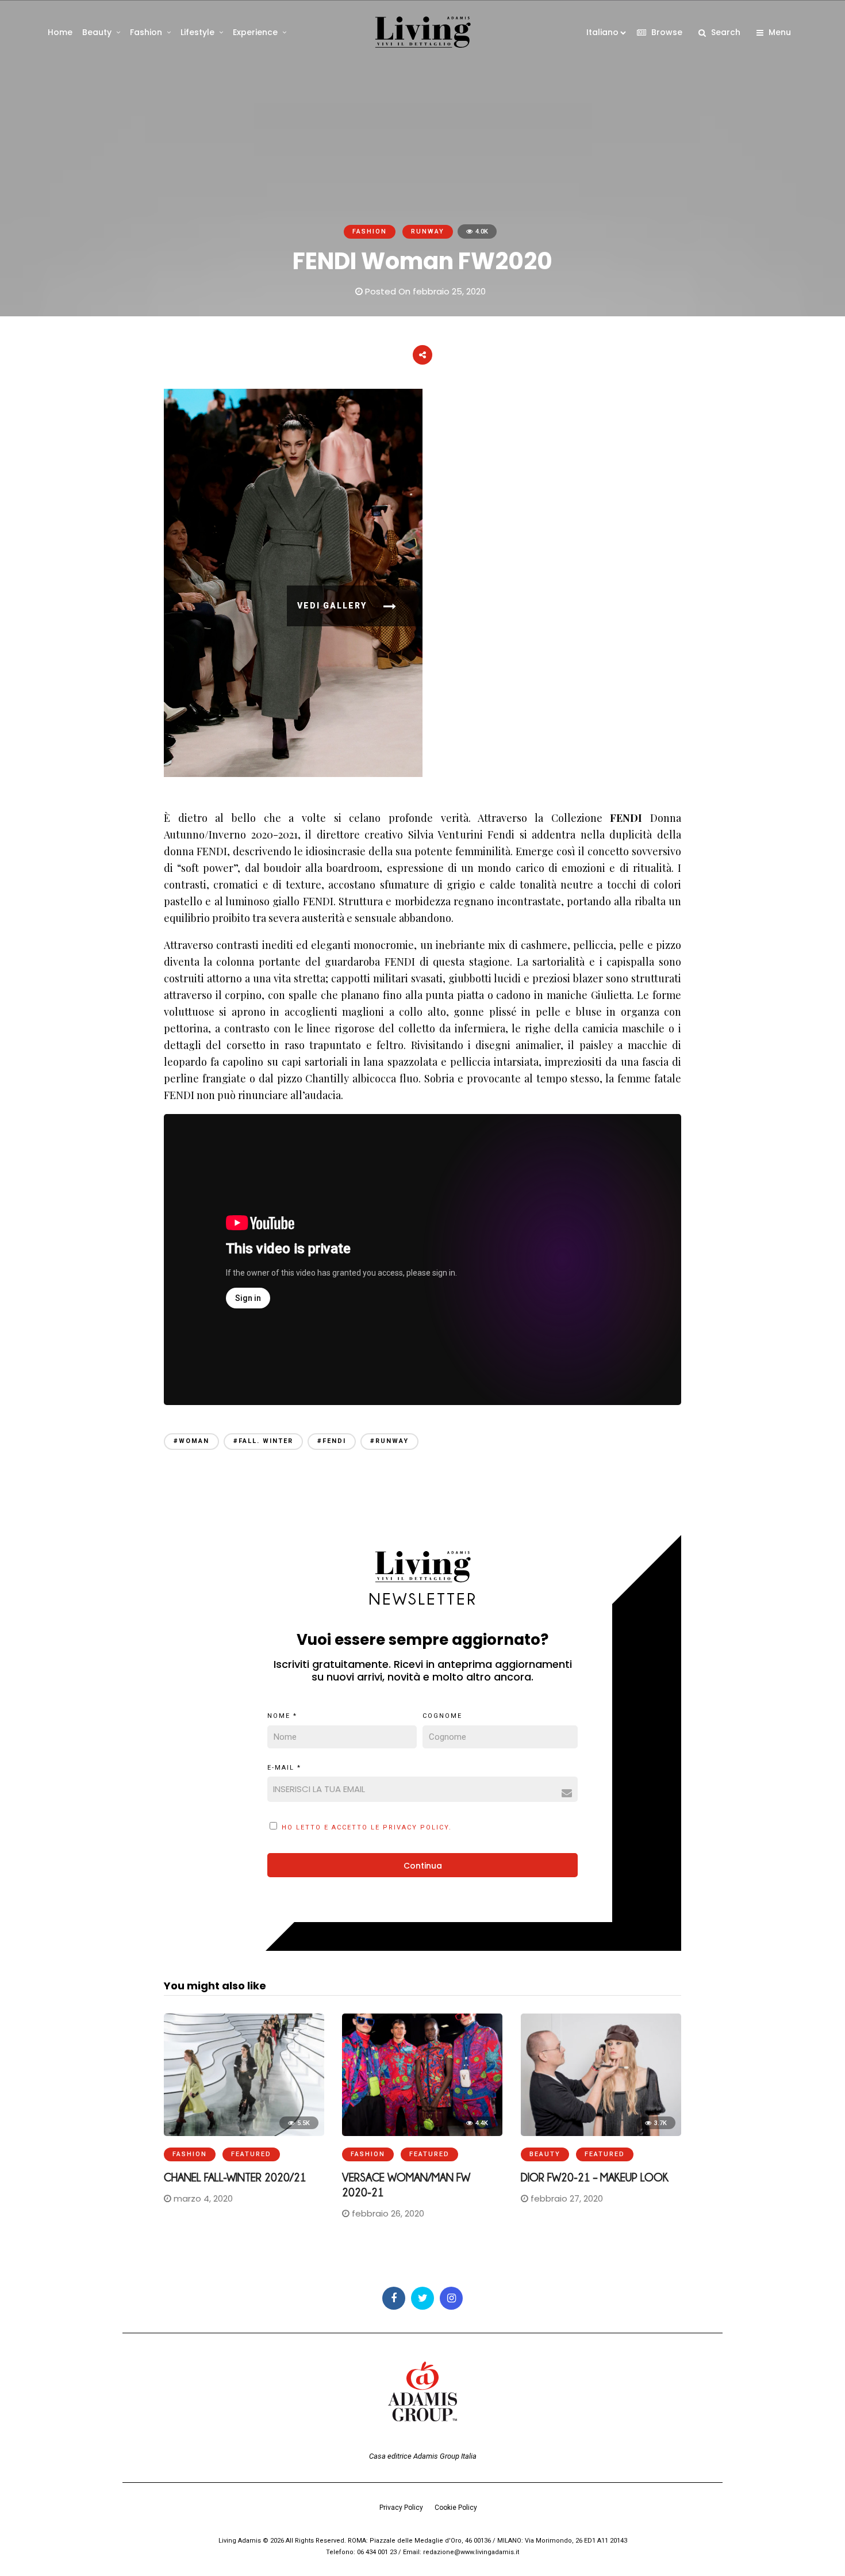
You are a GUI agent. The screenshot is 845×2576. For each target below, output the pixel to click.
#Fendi (332, 1441)
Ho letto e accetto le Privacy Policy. (367, 1827)
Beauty (97, 32)
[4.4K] (422, 2133)
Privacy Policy (401, 2508)
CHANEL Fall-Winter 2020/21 (235, 2177)
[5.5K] (244, 2133)
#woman (191, 1441)
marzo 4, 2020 (202, 2198)
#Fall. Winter (263, 1441)
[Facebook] (394, 2298)
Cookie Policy (456, 2508)
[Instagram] (451, 2298)
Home (60, 32)
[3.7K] (601, 2133)
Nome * (282, 1716)
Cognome (442, 1716)
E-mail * (284, 1768)
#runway (389, 1441)
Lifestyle (197, 32)
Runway (428, 231)
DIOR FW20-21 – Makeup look (595, 2177)
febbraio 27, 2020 (566, 2198)
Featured (251, 2154)
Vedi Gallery (333, 606)
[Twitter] (422, 2298)
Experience (255, 32)
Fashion (146, 32)
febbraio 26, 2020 (387, 2213)
